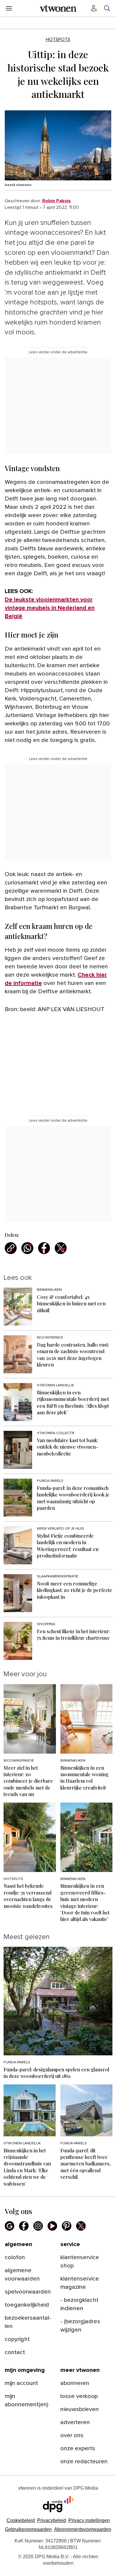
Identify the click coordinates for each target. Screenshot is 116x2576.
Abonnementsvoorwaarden (83, 2529)
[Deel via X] (61, 1248)
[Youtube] (52, 2226)
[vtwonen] (58, 8)
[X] (81, 2226)
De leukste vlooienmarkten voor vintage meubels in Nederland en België (50, 608)
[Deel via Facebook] (44, 1248)
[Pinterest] (67, 2226)
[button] (89, 2520)
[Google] (10, 2226)
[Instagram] (38, 2226)
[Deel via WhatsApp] (27, 1248)
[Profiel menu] (94, 8)
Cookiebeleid (21, 2520)
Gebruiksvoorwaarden (28, 2529)
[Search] (107, 8)
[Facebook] (24, 2226)
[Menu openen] (9, 8)
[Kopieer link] (11, 1248)
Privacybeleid (52, 2520)
